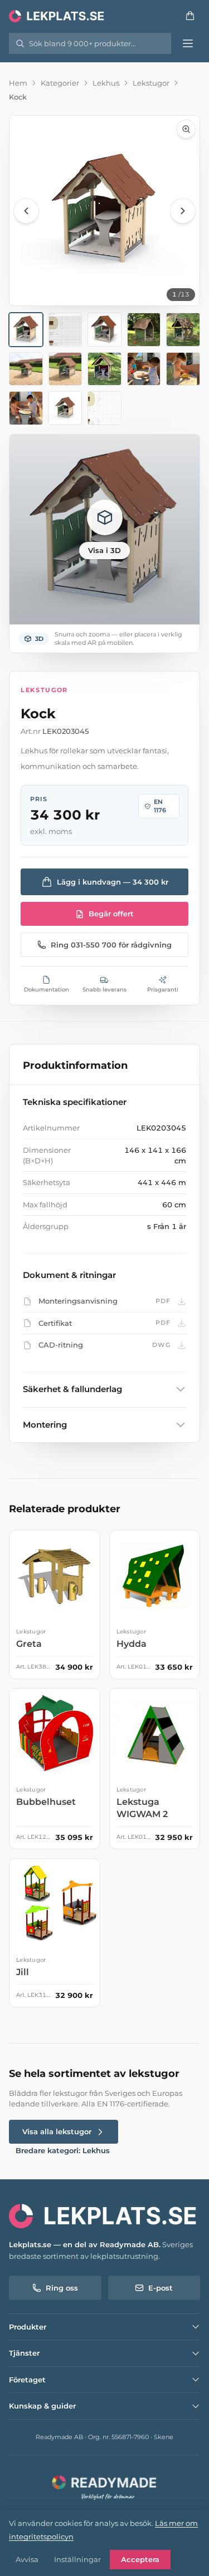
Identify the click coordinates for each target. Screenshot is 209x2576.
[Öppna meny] (188, 43)
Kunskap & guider (42, 2406)
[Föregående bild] (26, 211)
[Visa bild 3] (104, 330)
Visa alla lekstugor (57, 2131)
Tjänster (24, 2353)
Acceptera (140, 2559)
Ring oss (62, 2288)
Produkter (28, 2327)
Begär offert (111, 914)
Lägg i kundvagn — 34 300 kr (113, 882)
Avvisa (27, 2559)
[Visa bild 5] (183, 330)
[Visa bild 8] (104, 369)
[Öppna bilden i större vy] (104, 211)
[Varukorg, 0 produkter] (190, 16)
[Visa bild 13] (104, 408)
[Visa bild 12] (65, 408)
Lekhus (106, 83)
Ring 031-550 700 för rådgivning (111, 945)
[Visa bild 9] (144, 369)
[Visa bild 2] (65, 330)
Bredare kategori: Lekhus (63, 2150)
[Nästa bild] (183, 211)
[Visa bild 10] (183, 369)
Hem (18, 83)
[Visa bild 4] (144, 330)
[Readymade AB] (104, 2486)
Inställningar (77, 2559)
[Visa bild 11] (26, 408)
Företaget (27, 2380)
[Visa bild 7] (65, 369)
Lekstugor (151, 83)
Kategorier (60, 83)
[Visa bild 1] (26, 330)
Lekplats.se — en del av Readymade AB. (85, 2244)
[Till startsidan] (57, 16)
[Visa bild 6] (26, 369)
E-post (161, 2288)
